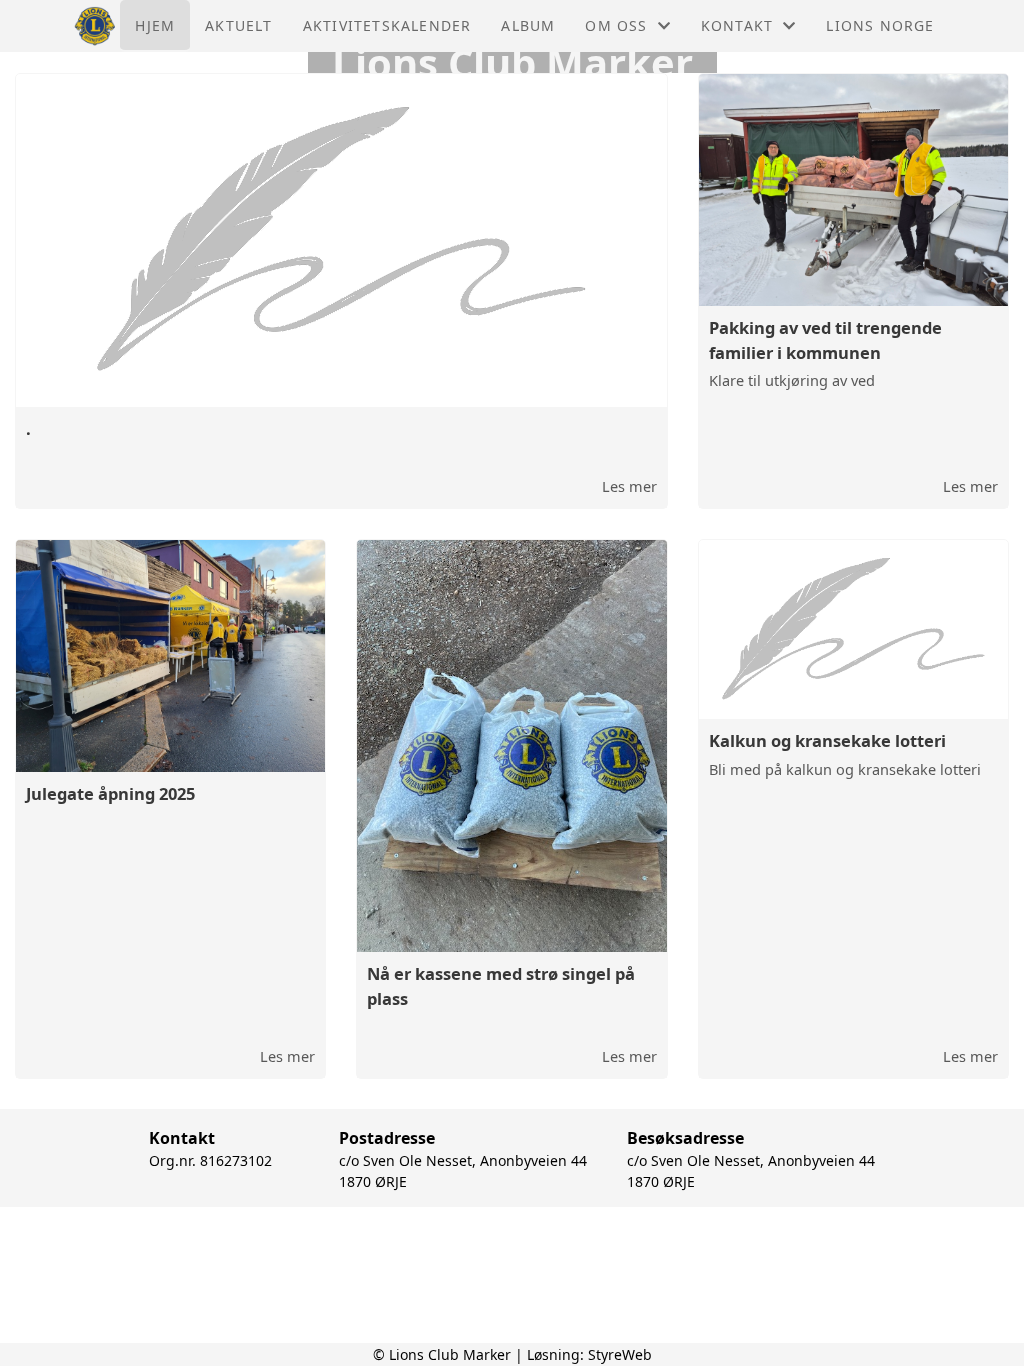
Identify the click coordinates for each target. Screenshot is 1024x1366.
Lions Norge (880, 25)
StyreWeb (620, 1354)
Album (528, 25)
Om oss (616, 25)
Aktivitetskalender (387, 25)
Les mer (629, 486)
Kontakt (737, 25)
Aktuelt (238, 25)
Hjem (155, 25)
